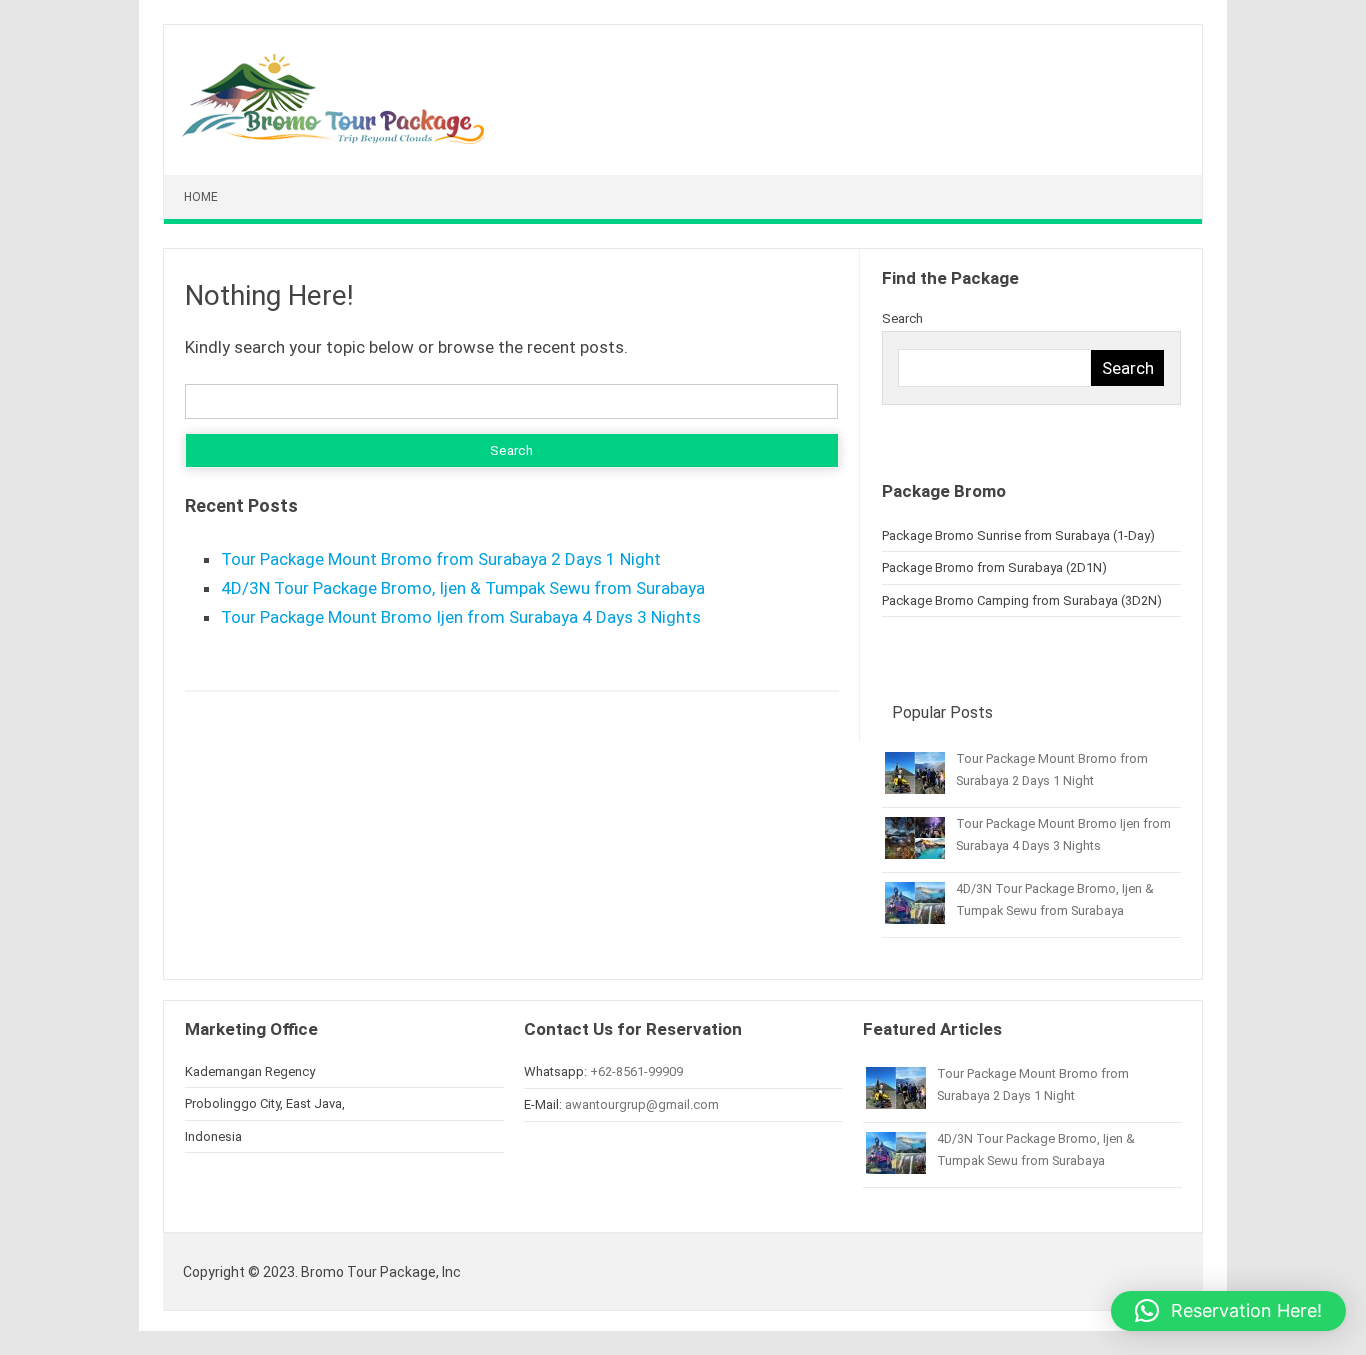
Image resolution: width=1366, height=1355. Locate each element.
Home (201, 197)
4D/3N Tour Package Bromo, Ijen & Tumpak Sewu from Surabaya (463, 588)
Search (902, 318)
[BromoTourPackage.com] (333, 139)
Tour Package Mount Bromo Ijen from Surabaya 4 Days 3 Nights (461, 617)
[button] (1228, 1311)
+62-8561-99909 (636, 1071)
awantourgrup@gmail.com (642, 1104)
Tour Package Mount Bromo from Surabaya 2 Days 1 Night (441, 559)
